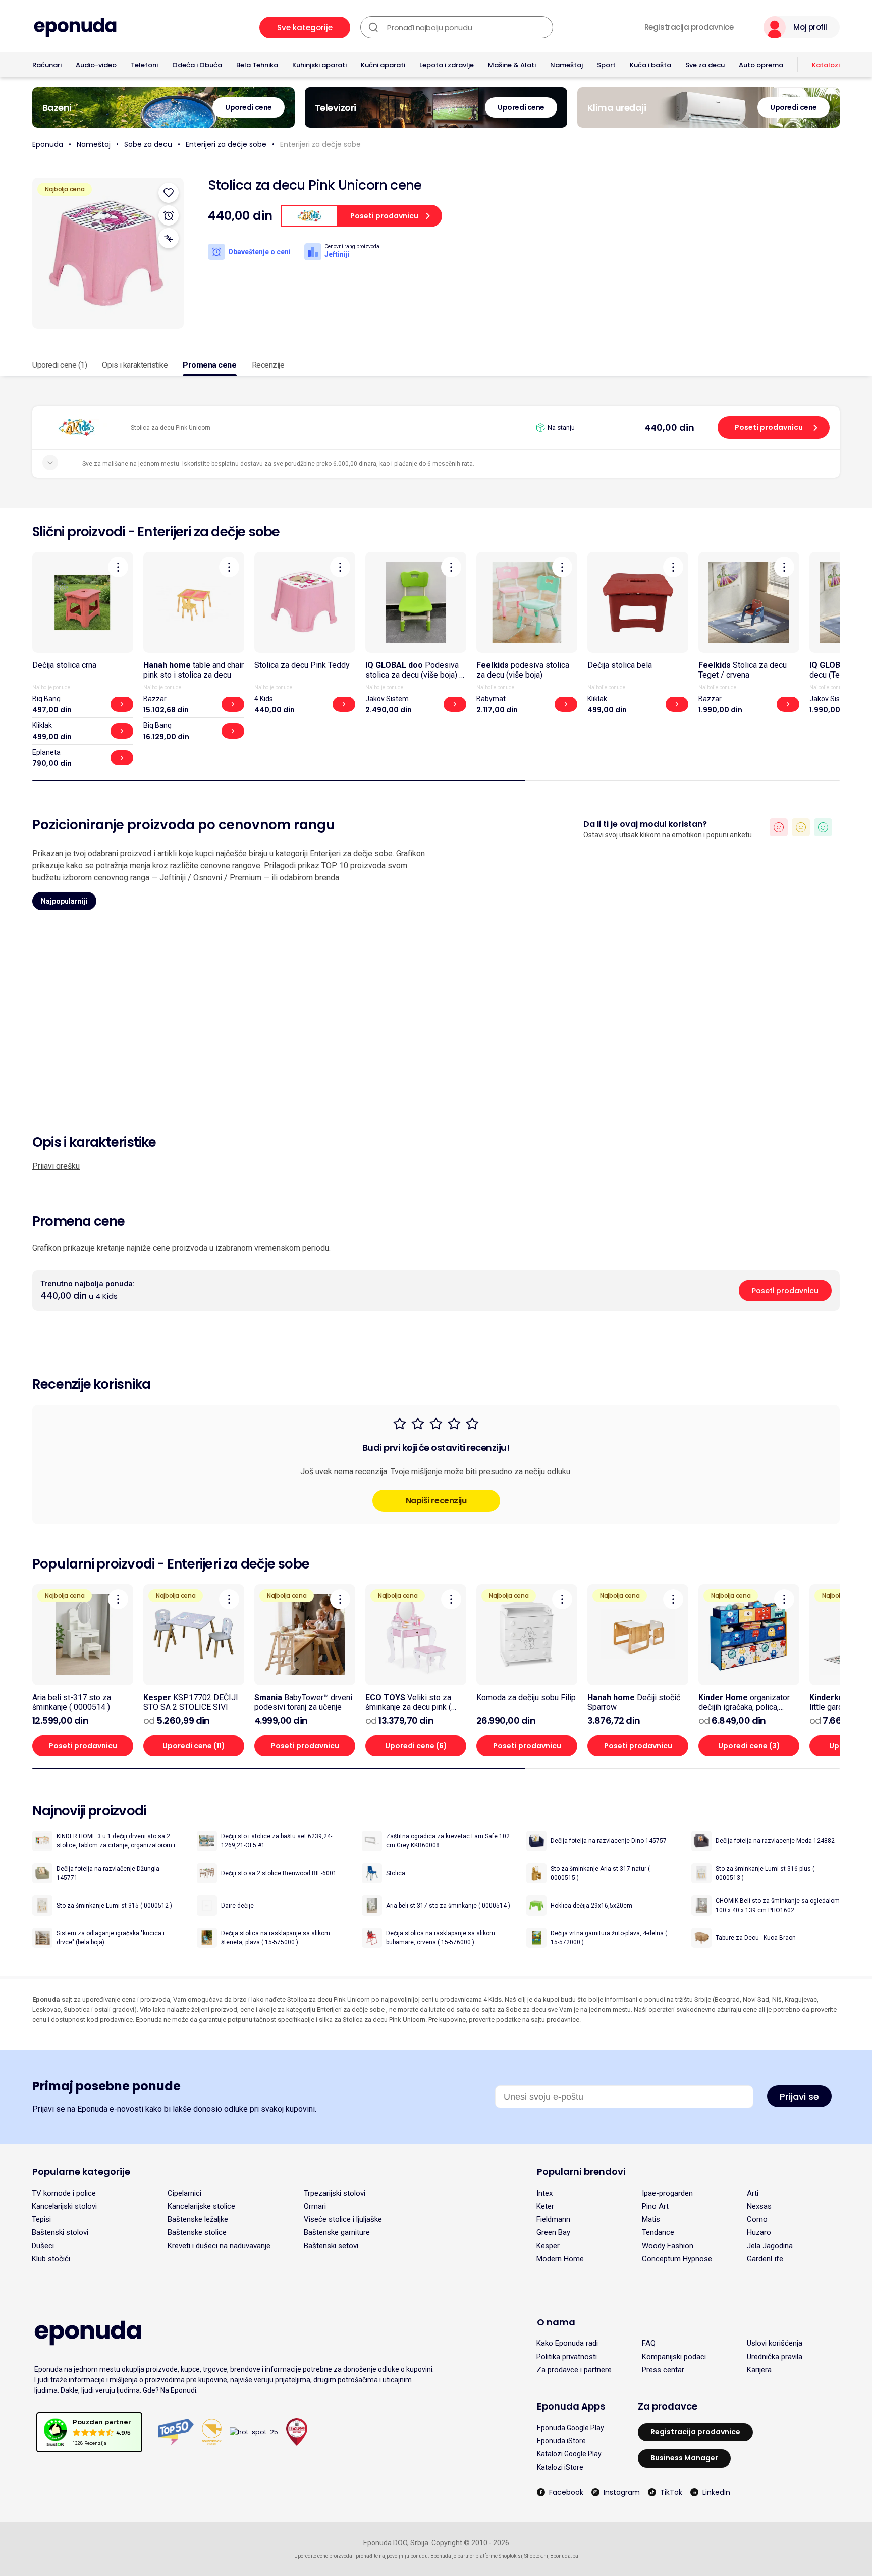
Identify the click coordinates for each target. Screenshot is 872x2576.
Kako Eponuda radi (567, 2343)
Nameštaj (566, 65)
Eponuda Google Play (570, 2428)
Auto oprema (761, 65)
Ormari (315, 2206)
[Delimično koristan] (801, 827)
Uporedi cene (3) (749, 1746)
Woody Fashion (668, 2246)
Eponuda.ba (564, 2556)
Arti (753, 2193)
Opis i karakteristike (135, 365)
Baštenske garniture (337, 2232)
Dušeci (43, 2246)
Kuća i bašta (650, 65)
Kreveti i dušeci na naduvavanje (219, 2246)
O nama (556, 2322)
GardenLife (765, 2259)
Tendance (658, 2232)
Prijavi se (799, 2096)
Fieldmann (553, 2219)
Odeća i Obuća (197, 65)
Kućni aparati (383, 65)
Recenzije (268, 365)
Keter (545, 2206)
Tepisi (41, 2219)
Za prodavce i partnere (574, 2370)
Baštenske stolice (197, 2232)
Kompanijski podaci (674, 2357)
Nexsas (759, 2206)
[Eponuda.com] (75, 27)
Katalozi (826, 65)
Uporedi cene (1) (60, 365)
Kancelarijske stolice (201, 2206)
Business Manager (684, 2458)
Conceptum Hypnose (677, 2259)
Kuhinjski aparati (319, 65)
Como (757, 2219)
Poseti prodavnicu (769, 427)
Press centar (663, 2370)
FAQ (649, 2343)
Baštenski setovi (331, 2246)
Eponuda (48, 144)
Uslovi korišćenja (775, 2343)
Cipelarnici (184, 2193)
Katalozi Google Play (569, 2454)
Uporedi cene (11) (194, 1746)
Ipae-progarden (667, 2193)
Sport (606, 65)
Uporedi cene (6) (416, 1746)
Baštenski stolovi (60, 2232)
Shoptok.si (510, 2556)
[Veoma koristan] (823, 827)
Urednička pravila (775, 2357)
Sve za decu (705, 65)
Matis (651, 2219)
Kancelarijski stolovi (64, 2206)
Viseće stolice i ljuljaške (343, 2219)
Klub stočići (51, 2259)
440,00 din (669, 428)
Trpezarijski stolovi (335, 2193)
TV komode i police (64, 2193)
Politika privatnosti (567, 2357)
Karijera (759, 2370)
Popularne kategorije (81, 2172)
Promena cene (209, 365)
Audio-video (96, 65)
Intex (544, 2193)
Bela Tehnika (257, 65)
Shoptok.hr (536, 2556)
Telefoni (144, 65)
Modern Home (560, 2259)
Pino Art (655, 2206)
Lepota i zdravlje (447, 65)
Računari (47, 65)
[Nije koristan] (779, 827)
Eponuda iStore (561, 2441)
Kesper (548, 2246)
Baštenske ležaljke (198, 2219)
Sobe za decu (148, 144)
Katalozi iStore (560, 2467)
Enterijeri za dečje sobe (226, 144)
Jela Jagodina (770, 2246)
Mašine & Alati (512, 65)
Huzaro (759, 2232)
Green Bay (553, 2232)
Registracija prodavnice (689, 27)
